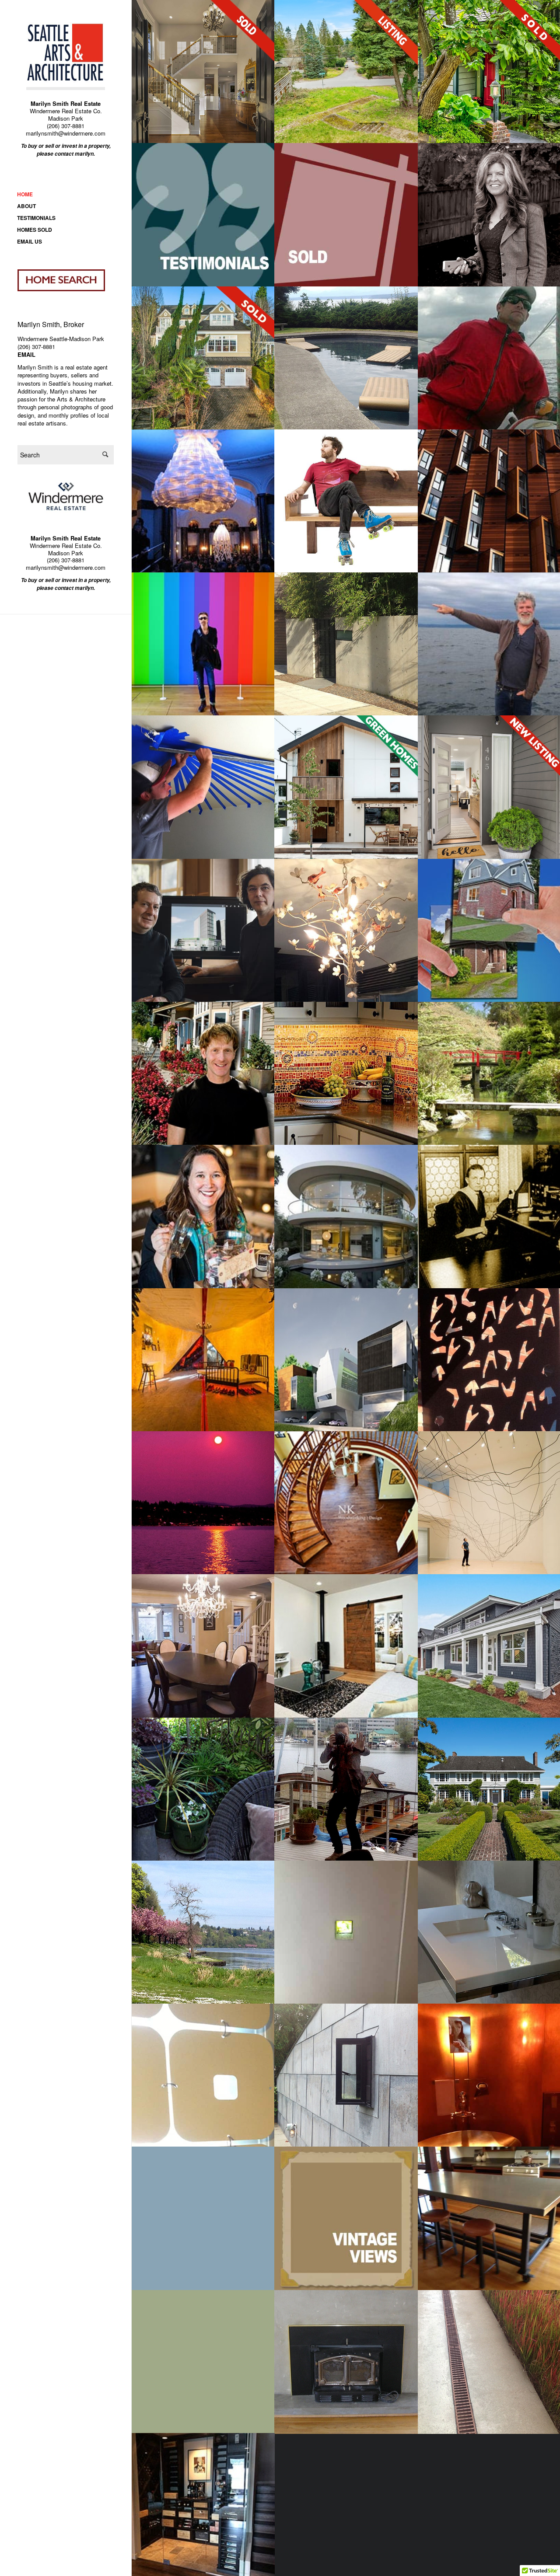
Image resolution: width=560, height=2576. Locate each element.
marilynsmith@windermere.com (66, 133)
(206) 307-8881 (66, 126)
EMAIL (26, 354)
